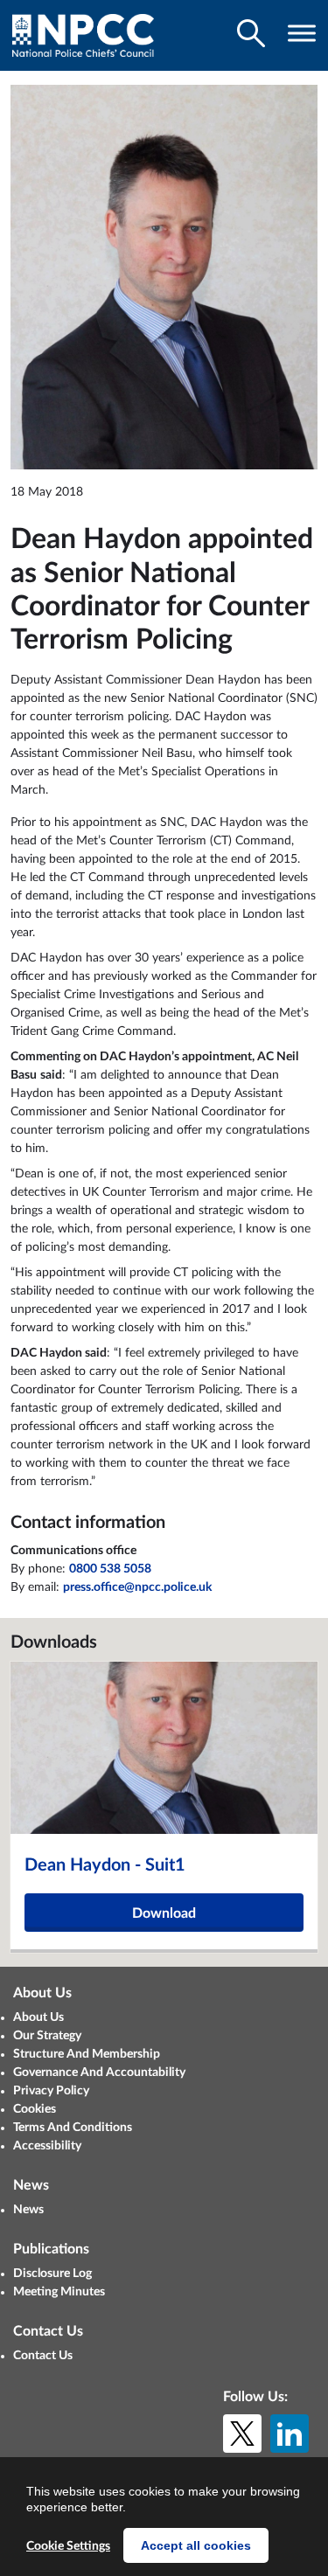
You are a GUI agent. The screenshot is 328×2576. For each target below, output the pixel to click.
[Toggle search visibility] (251, 33)
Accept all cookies (196, 2545)
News (28, 2210)
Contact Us (43, 2356)
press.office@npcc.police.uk (137, 1587)
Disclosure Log (52, 2274)
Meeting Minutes (59, 2292)
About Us (38, 2017)
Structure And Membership (87, 2054)
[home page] (83, 35)
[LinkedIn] (290, 2434)
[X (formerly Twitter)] (242, 2434)
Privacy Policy (51, 2091)
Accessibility (47, 2146)
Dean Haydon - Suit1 (105, 1865)
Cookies (35, 2109)
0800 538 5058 (110, 1569)
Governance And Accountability (99, 2073)
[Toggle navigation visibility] (302, 33)
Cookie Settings (68, 2546)
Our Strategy (47, 2036)
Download (164, 1913)
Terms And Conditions (73, 2128)
